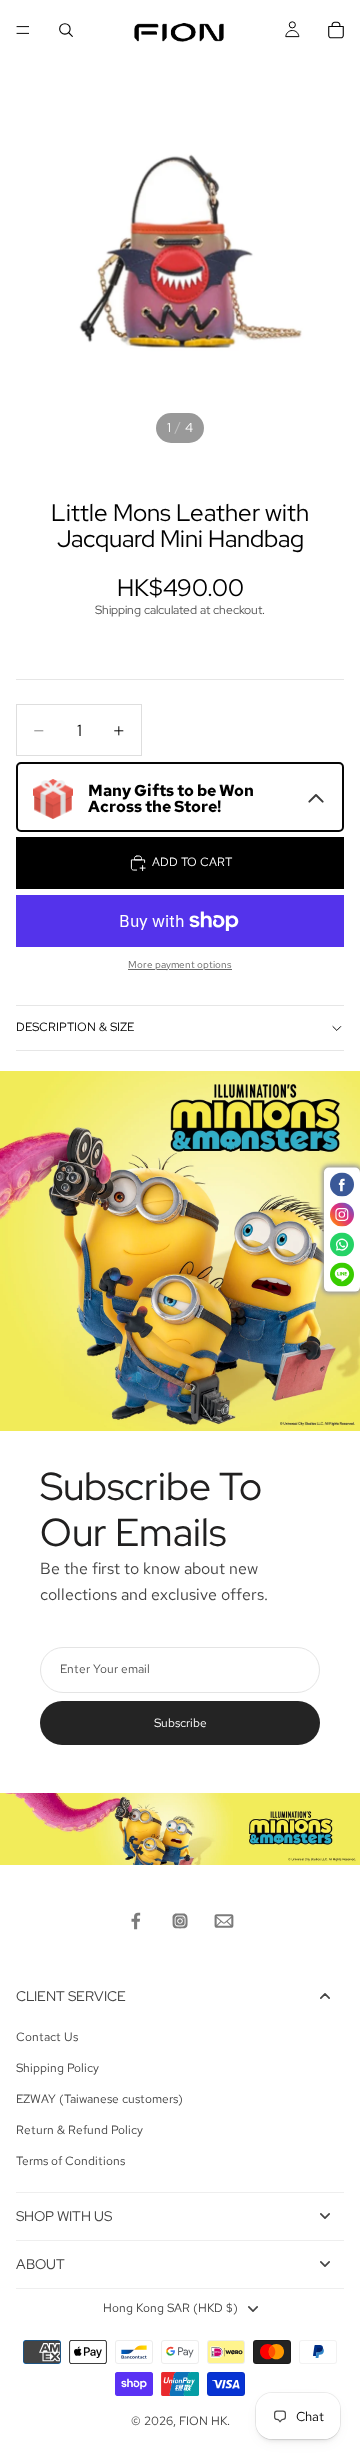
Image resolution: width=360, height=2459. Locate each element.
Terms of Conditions (70, 2161)
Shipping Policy (57, 2068)
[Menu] (23, 30)
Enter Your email (105, 1669)
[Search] (66, 30)
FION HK (203, 2421)
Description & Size (75, 1027)
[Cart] (336, 30)
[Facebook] (136, 1921)
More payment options (180, 964)
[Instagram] (180, 1921)
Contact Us (47, 2037)
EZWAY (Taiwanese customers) (99, 2099)
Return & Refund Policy (79, 2130)
